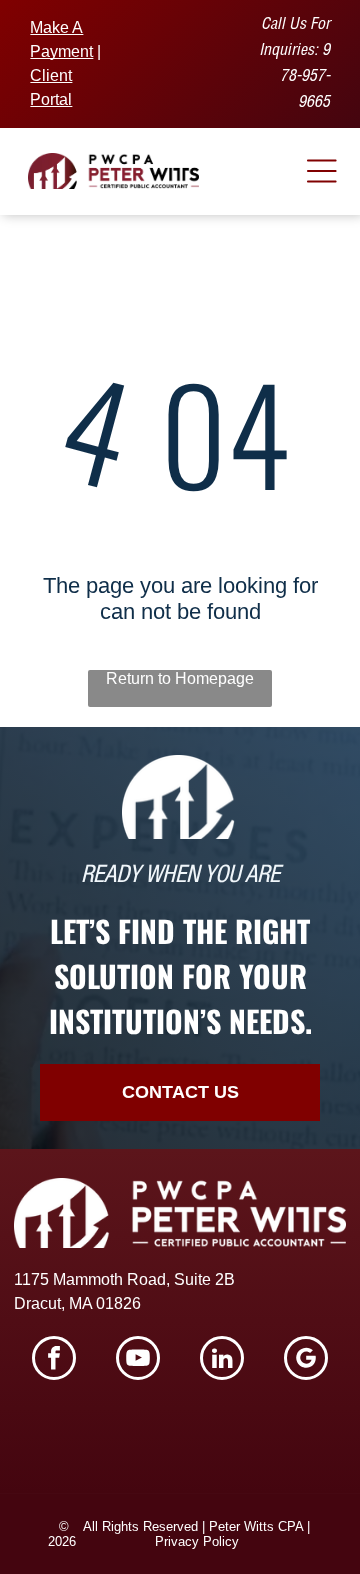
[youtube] (138, 1360)
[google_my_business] (306, 1360)
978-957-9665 (305, 78)
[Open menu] (322, 171)
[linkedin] (222, 1360)
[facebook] (54, 1360)
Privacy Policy (197, 1541)
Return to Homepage (180, 678)
